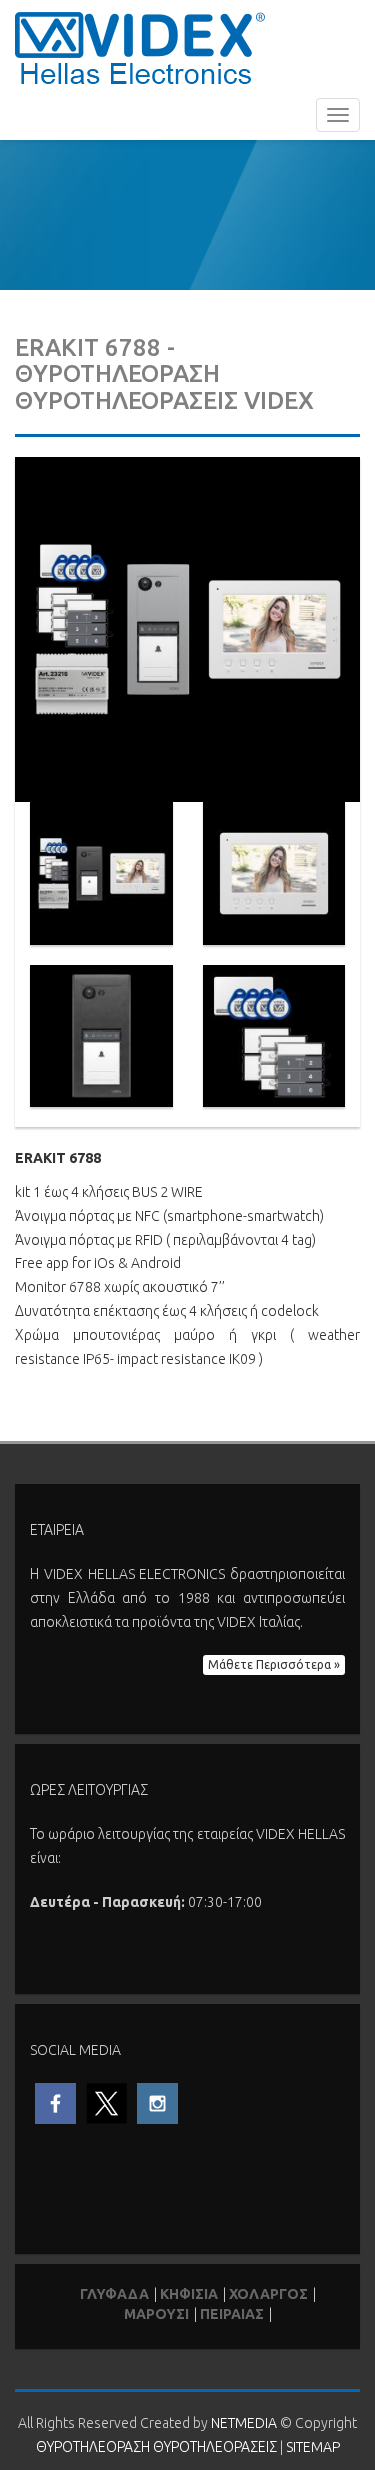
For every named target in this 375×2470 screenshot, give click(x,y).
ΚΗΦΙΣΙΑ (189, 2294)
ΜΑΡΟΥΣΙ (156, 2314)
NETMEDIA (244, 2423)
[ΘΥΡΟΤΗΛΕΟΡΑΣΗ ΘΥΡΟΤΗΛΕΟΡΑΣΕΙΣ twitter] (106, 2102)
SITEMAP (313, 2447)
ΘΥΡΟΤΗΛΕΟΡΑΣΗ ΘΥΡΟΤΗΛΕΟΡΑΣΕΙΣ (140, 47)
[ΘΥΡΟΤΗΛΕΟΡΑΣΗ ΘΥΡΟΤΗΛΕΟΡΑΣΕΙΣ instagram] (157, 2102)
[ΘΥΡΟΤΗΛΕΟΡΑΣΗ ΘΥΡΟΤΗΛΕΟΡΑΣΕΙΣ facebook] (55, 2102)
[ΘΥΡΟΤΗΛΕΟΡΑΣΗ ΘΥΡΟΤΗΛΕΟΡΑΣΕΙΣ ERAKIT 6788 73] (187, 628)
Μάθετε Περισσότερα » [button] (274, 1664)
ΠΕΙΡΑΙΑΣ (232, 2314)
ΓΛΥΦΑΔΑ (114, 2294)
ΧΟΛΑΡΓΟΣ (268, 2294)
